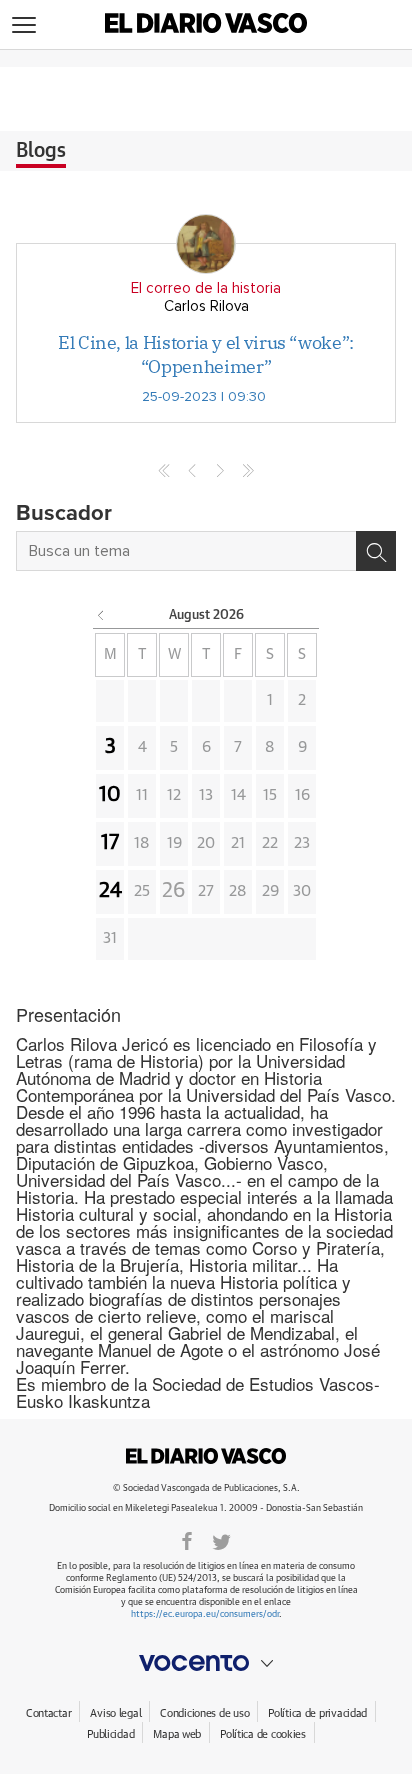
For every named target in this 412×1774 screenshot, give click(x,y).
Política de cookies (263, 1734)
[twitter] (221, 1540)
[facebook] (187, 1540)
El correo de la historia (206, 288)
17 (110, 843)
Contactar (48, 1713)
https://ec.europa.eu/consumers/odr (205, 1614)
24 (110, 891)
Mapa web (177, 1734)
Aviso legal (115, 1713)
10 (110, 795)
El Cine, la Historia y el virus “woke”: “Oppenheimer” (206, 354)
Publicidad (110, 1734)
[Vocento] (206, 1663)
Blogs (41, 151)
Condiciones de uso (204, 1713)
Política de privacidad (317, 1713)
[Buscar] (376, 551)
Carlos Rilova (206, 306)
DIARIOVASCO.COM (206, 1456)
